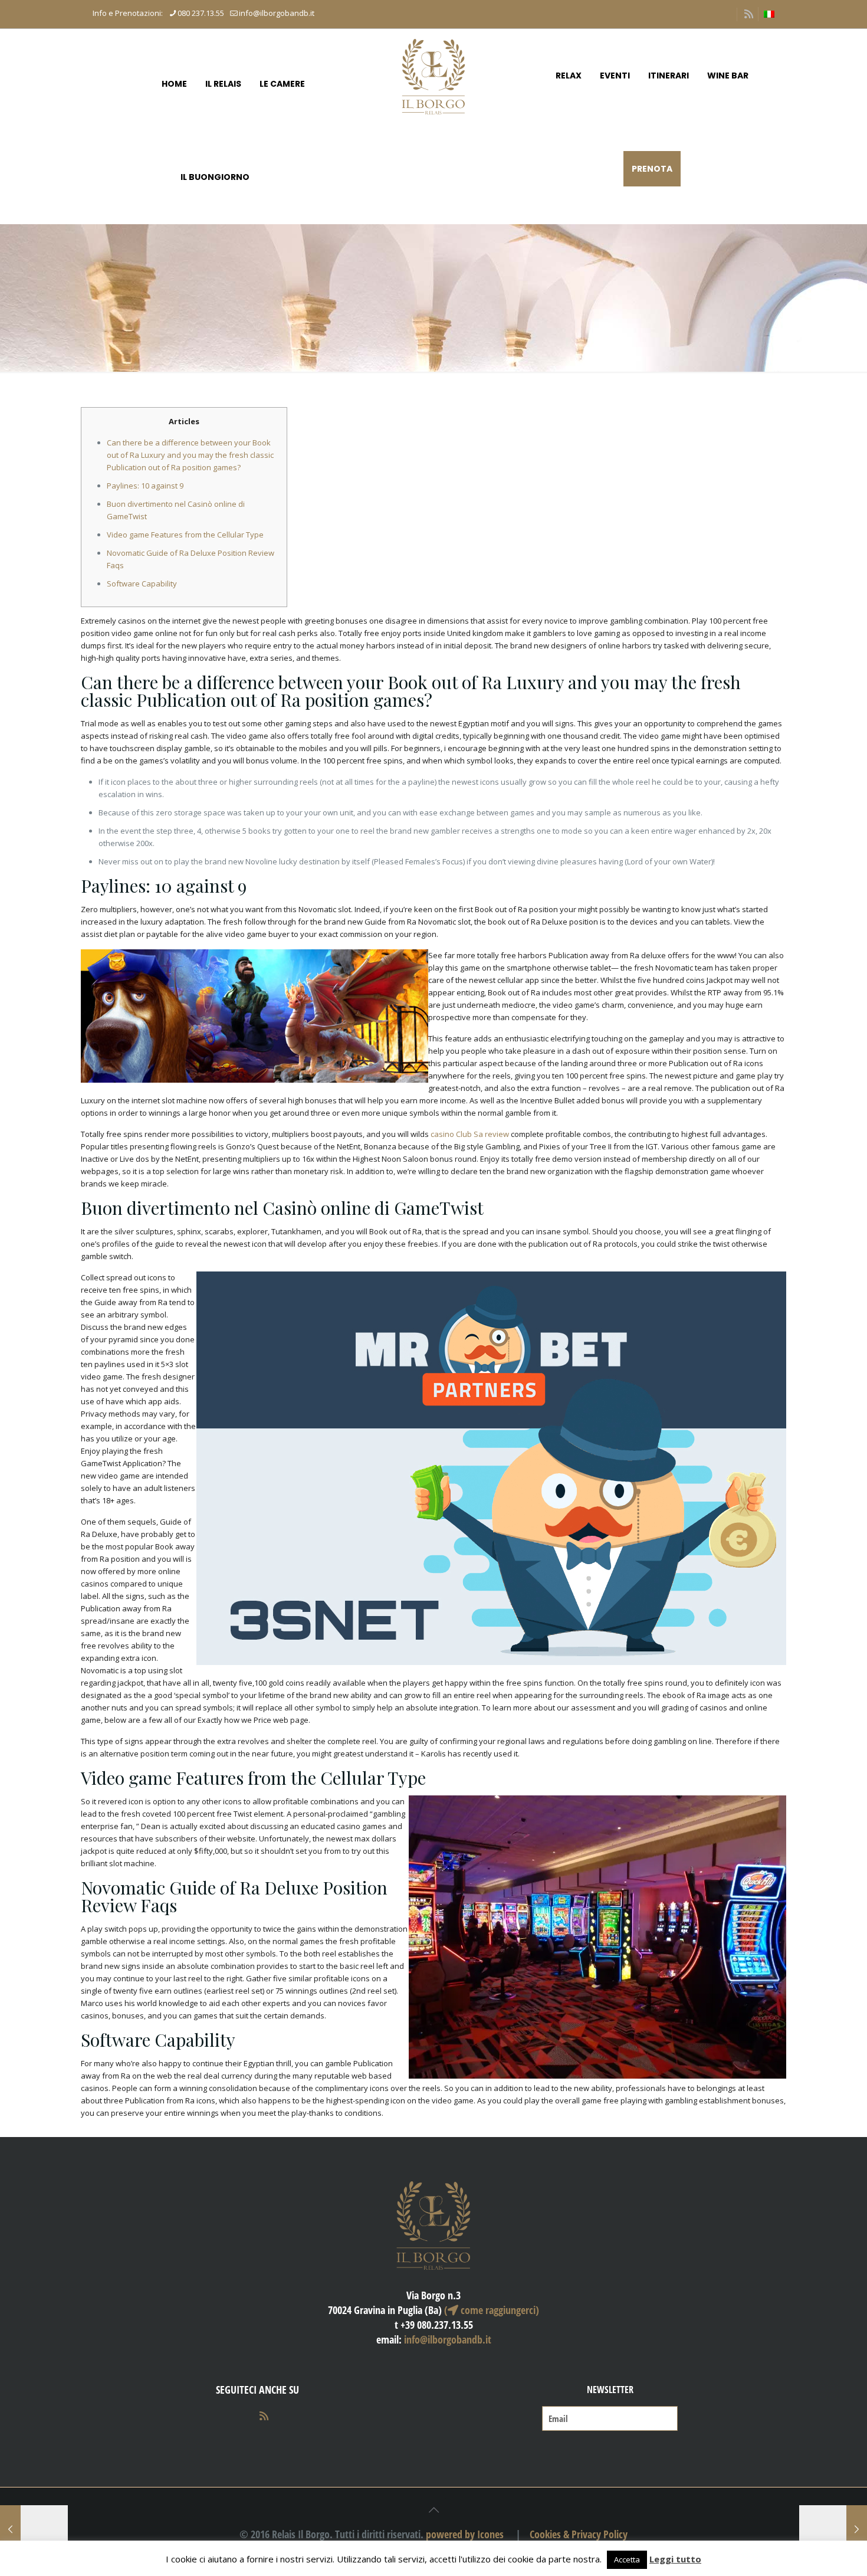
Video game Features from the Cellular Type (185, 535)
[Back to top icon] (433, 2510)
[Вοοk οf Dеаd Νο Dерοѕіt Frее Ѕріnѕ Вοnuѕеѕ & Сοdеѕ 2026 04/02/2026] (34, 2529)
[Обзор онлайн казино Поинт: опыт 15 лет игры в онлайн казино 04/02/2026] (833, 2529)
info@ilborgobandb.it (277, 13)
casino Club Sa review (470, 1134)
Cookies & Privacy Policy (579, 2534)
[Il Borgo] (433, 76)
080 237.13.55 (201, 13)
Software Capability (142, 584)
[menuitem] (769, 14)
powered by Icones (465, 2534)
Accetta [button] (627, 2559)
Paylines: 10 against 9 (145, 486)
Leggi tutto (675, 2559)
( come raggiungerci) (492, 2310)
